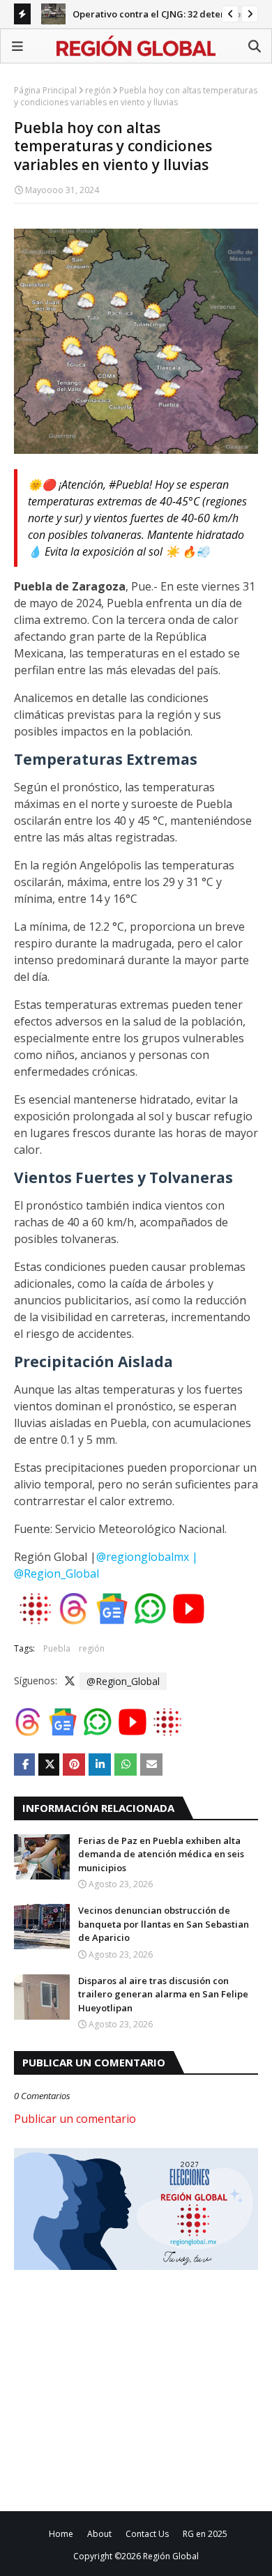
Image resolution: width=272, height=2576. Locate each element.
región (98, 90)
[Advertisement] (131, 2388)
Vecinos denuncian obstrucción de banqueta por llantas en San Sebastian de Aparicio (164, 1924)
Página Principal (45, 90)
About (99, 2534)
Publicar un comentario (75, 2119)
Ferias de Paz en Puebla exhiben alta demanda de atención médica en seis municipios (161, 1854)
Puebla (57, 1648)
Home (61, 2534)
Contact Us (147, 2534)
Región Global (171, 2556)
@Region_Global (123, 1681)
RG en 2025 (205, 2534)
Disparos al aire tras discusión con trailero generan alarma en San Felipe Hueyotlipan (163, 1994)
